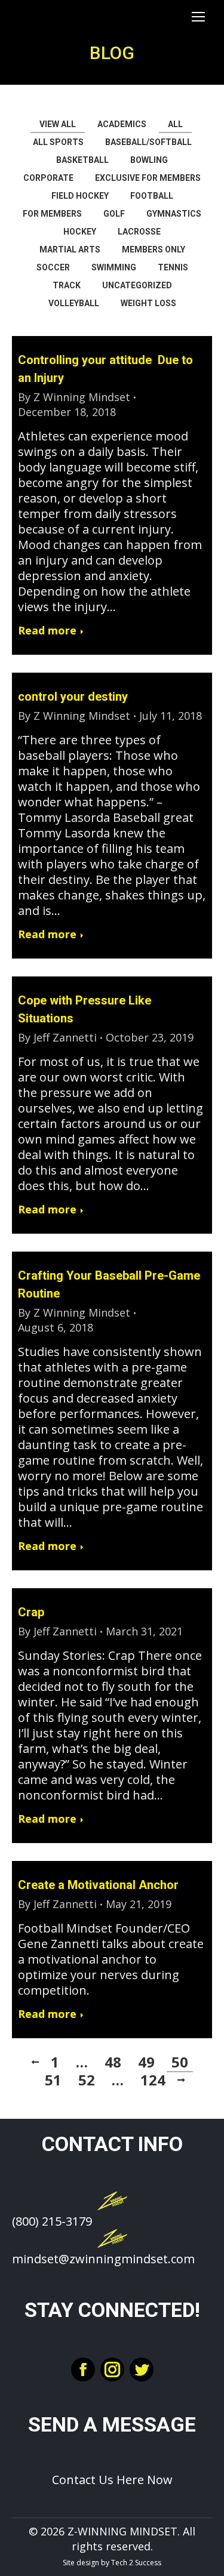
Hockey (80, 232)
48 (113, 2062)
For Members (52, 214)
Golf (114, 214)
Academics (122, 124)
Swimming (114, 267)
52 (87, 2080)
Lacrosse (139, 232)
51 (53, 2080)
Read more (47, 631)
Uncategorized (137, 285)
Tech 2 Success (136, 2563)
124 (153, 2080)
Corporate (48, 178)
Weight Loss (148, 303)
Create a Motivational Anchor (98, 1885)
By (74, 397)
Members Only (154, 249)
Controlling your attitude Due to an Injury (105, 369)
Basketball (82, 160)
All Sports (58, 142)
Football (152, 196)
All (175, 124)
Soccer (53, 267)
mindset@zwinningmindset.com (103, 2259)
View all (58, 124)
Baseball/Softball (148, 142)
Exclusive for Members (148, 178)
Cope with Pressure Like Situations (85, 1009)
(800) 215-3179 (52, 2221)
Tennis (173, 267)
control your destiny (73, 697)
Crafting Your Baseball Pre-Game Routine (109, 1284)
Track (67, 285)
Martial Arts (70, 249)
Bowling (149, 160)
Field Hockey (80, 196)
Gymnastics (174, 214)
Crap (31, 1612)
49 (146, 2062)
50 (180, 2062)
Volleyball (74, 303)
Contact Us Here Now (112, 2480)
